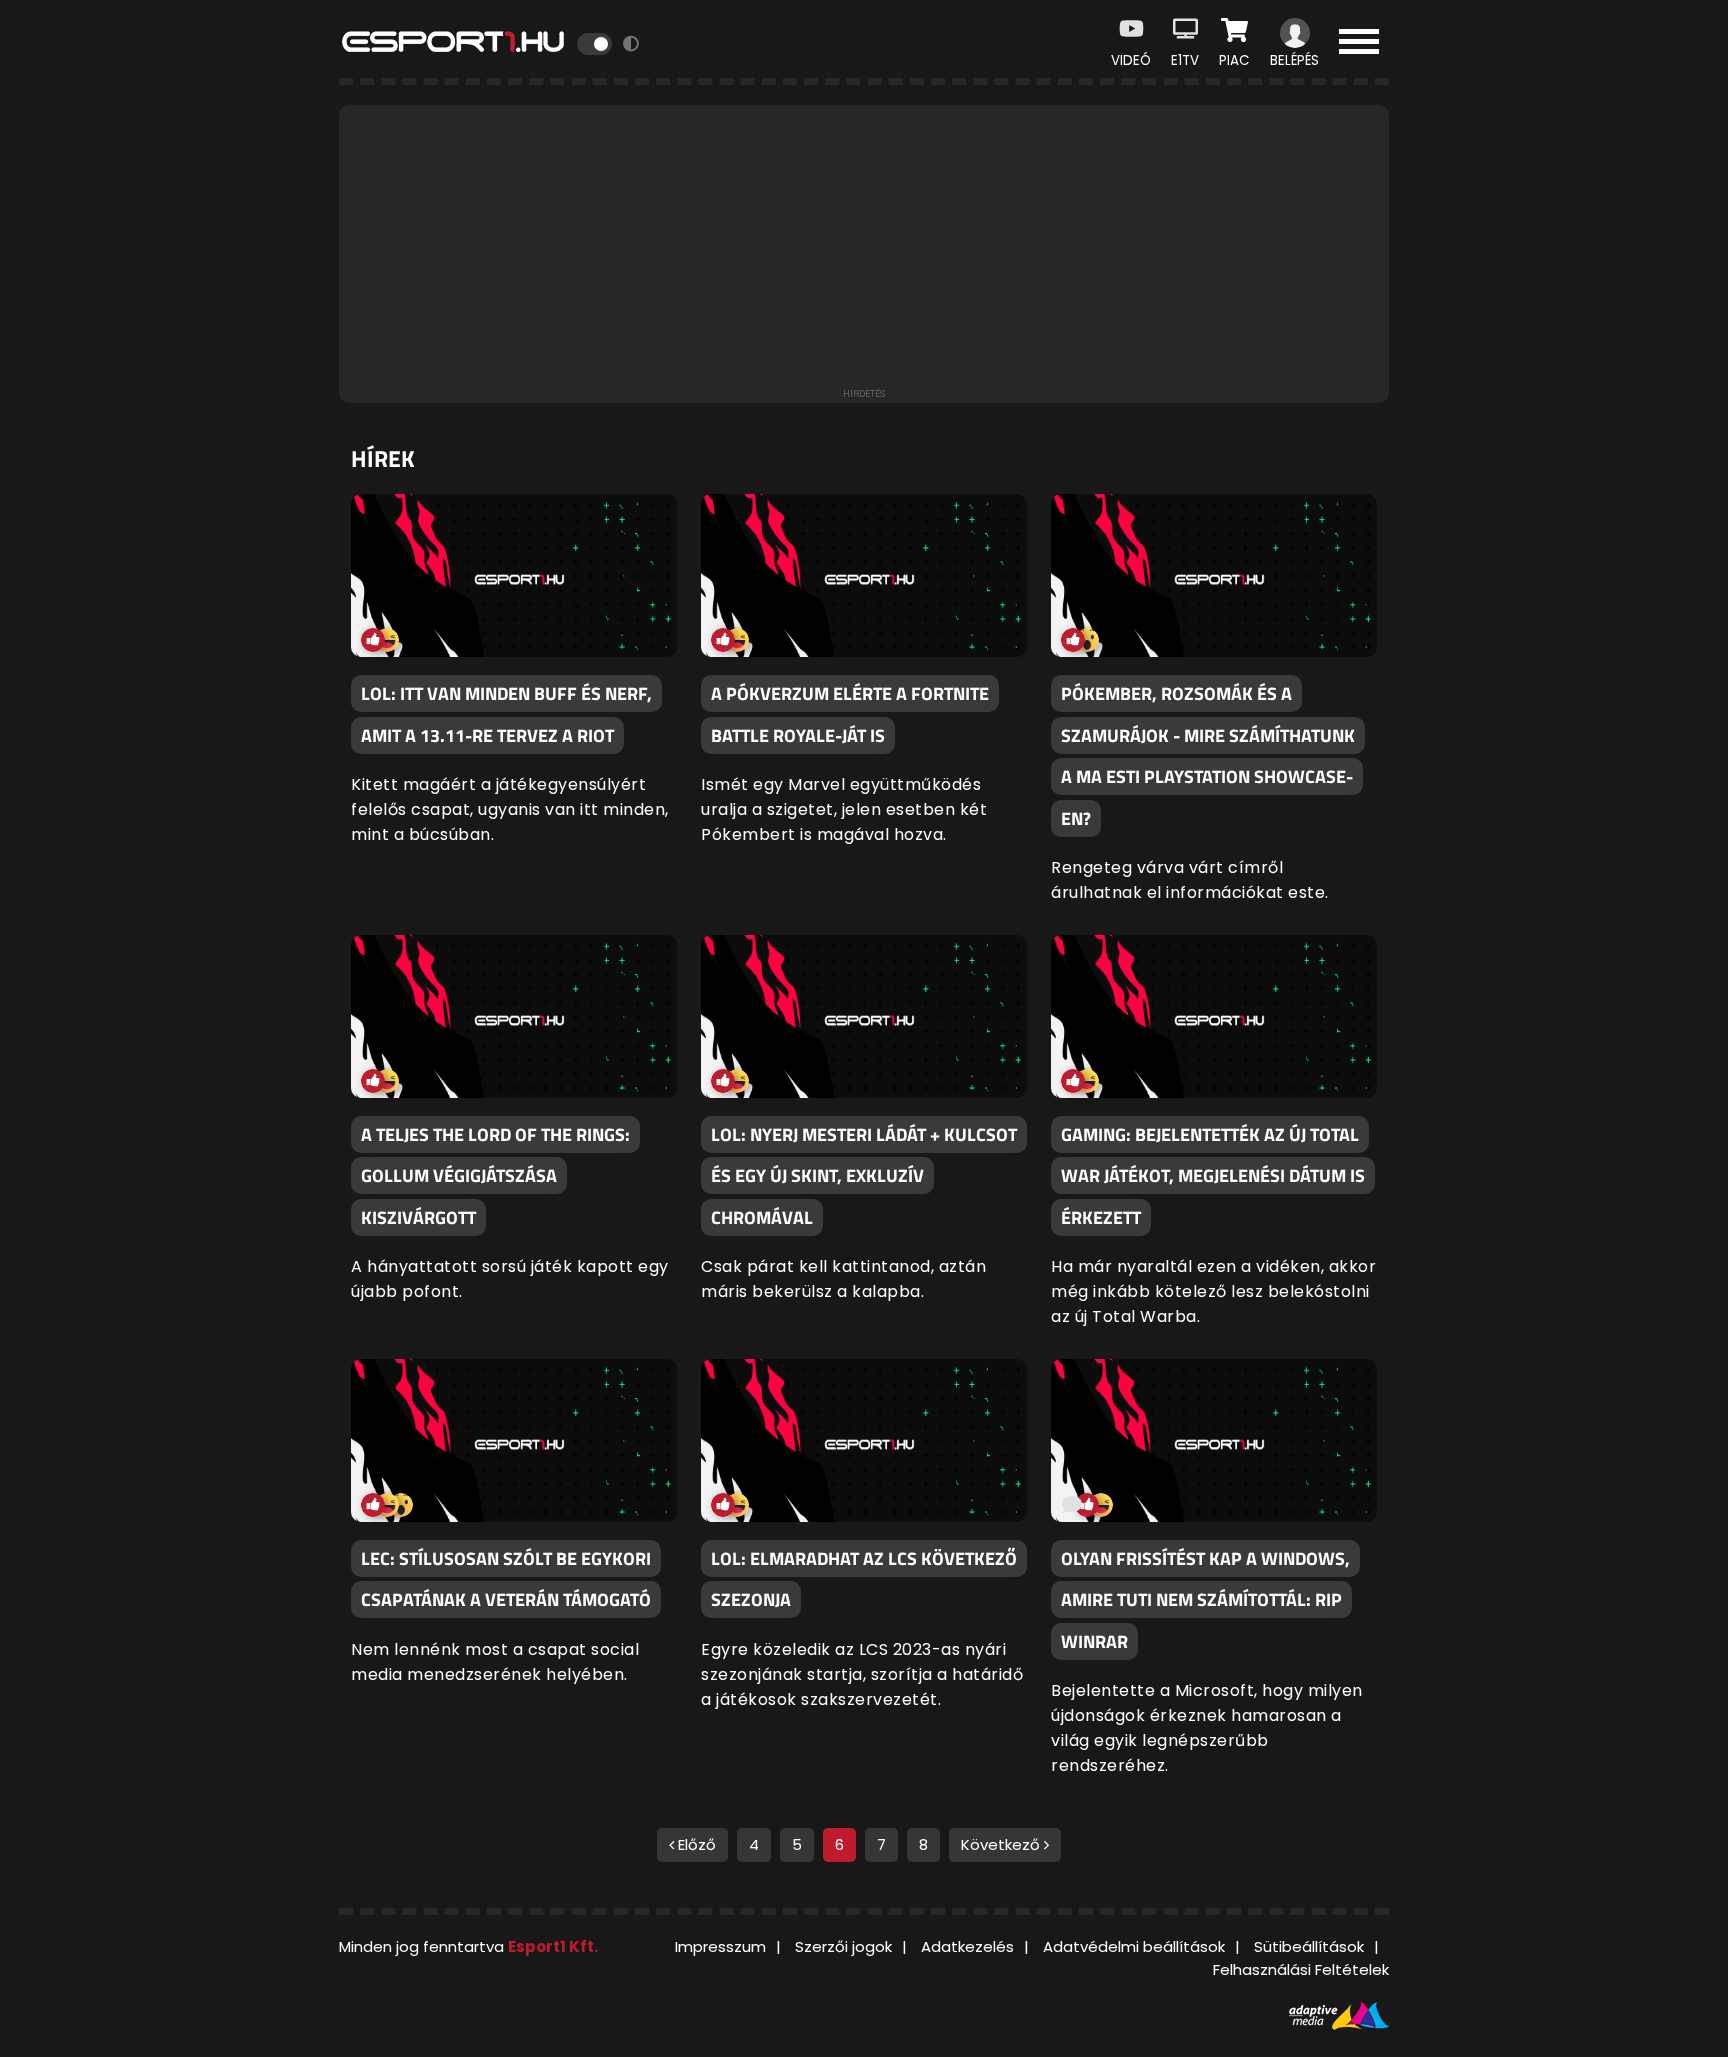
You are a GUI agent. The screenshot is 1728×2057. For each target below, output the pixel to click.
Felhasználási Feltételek (1301, 1969)
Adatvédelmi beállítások (1134, 1946)
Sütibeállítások (1309, 1946)
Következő (1002, 1844)
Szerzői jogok (843, 1946)
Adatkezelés (967, 1946)
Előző (695, 1844)
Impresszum (720, 1946)
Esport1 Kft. (553, 1946)
